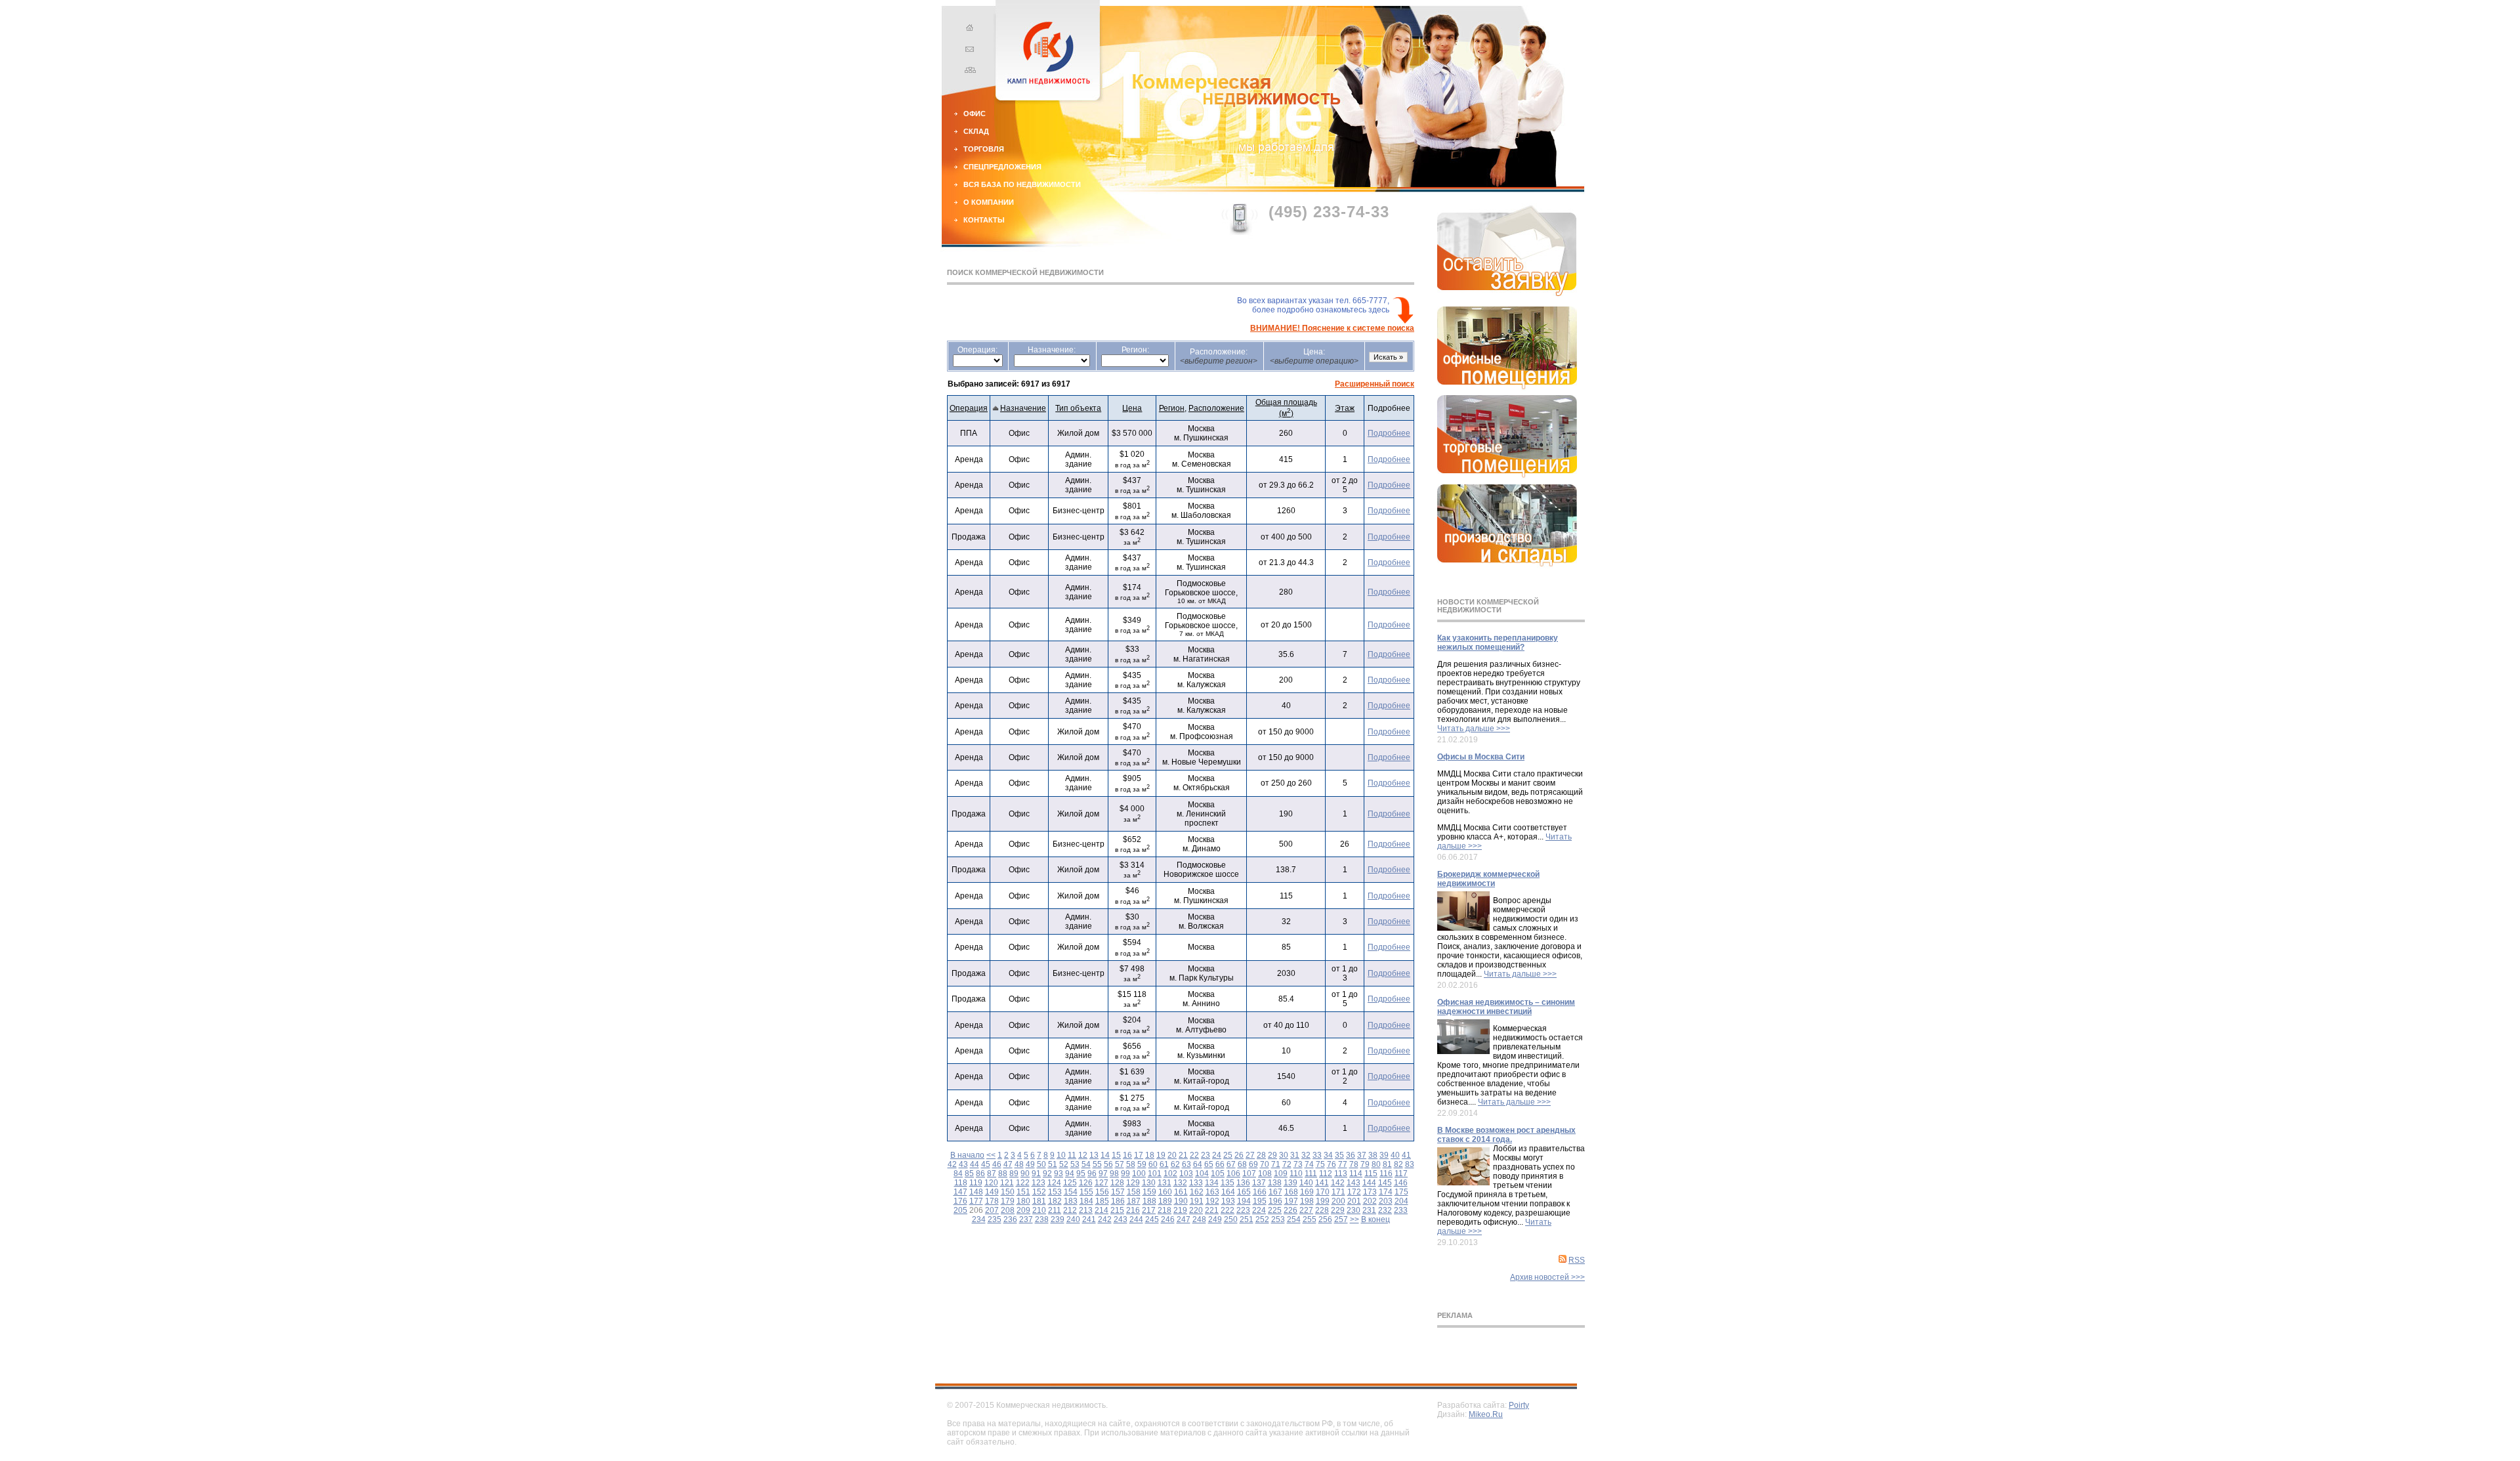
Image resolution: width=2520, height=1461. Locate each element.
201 (1354, 1201)
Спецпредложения (1002, 167)
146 (1401, 1183)
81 (1387, 1164)
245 (1152, 1219)
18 (1150, 1155)
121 (1007, 1183)
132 (1180, 1183)
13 (1094, 1155)
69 (1253, 1164)
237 (1026, 1219)
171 (1338, 1192)
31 (1295, 1155)
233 (1401, 1210)
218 (1165, 1210)
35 (1339, 1155)
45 (986, 1164)
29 (1272, 1155)
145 (1385, 1183)
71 (1276, 1164)
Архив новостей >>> (1547, 1277)
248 (1199, 1219)
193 (1228, 1201)
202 (1370, 1201)
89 (1014, 1174)
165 (1244, 1192)
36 (1351, 1155)
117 (1401, 1174)
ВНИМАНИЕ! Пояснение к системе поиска (1332, 328)
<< (991, 1155)
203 (1386, 1201)
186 (1118, 1201)
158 (1134, 1192)
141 (1322, 1183)
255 (1310, 1219)
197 (1291, 1201)
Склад (976, 131)
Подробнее (1389, 433)
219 (1180, 1210)
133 (1196, 1183)
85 (969, 1174)
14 (1105, 1155)
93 (1059, 1174)
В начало (967, 1155)
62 (1175, 1164)
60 (1153, 1164)
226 (1291, 1210)
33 (1317, 1155)
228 (1322, 1210)
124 (1054, 1183)
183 (1071, 1201)
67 (1231, 1164)
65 (1209, 1164)
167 (1275, 1192)
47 (1008, 1164)
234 (979, 1219)
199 (1323, 1201)
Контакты (984, 220)
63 (1186, 1164)
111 (1311, 1174)
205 (960, 1210)
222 (1228, 1210)
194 (1244, 1201)
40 (1395, 1155)
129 (1133, 1183)
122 (1023, 1183)
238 (1042, 1219)
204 (1401, 1201)
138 (1275, 1183)
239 (1058, 1219)
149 (992, 1192)
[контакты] (968, 51)
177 (976, 1201)
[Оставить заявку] (1507, 293)
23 (1206, 1155)
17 (1139, 1155)
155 (1086, 1192)
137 (1259, 1183)
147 (960, 1192)
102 (1170, 1174)
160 (1165, 1192)
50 (1041, 1164)
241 (1089, 1219)
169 (1307, 1192)
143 (1354, 1183)
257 (1341, 1219)
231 (1369, 1210)
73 (1298, 1164)
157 (1118, 1192)
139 (1291, 1183)
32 (1306, 1155)
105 (1218, 1174)
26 (1239, 1155)
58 (1131, 1164)
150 (1008, 1192)
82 (1398, 1164)
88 (1003, 1174)
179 (1008, 1201)
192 (1212, 1201)
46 (997, 1164)
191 (1197, 1201)
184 (1086, 1201)
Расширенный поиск (1375, 384)
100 (1139, 1174)
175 (1401, 1192)
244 (1136, 1219)
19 (1161, 1155)
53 (1075, 1164)
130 (1149, 1183)
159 (1149, 1192)
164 (1228, 1192)
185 (1102, 1201)
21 (1183, 1155)
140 (1306, 1183)
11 (1072, 1155)
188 (1149, 1201)
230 (1354, 1210)
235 (995, 1219)
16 (1127, 1155)
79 (1365, 1164)
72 (1287, 1164)
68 (1242, 1164)
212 (1070, 1210)
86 (980, 1174)
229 (1338, 1210)
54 (1086, 1164)
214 (1102, 1210)
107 (1249, 1174)
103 (1186, 1174)
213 (1086, 1210)
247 (1184, 1219)
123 (1039, 1183)
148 (976, 1192)
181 (1039, 1201)
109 (1281, 1174)
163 (1212, 1192)
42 (952, 1164)
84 (958, 1174)
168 (1291, 1192)
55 (1097, 1164)
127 (1102, 1183)
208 (1008, 1210)
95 (1081, 1174)
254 (1294, 1219)
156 (1102, 1192)
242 (1105, 1219)
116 (1386, 1174)
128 (1117, 1183)
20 (1172, 1155)
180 (1023, 1201)
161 (1181, 1192)
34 (1328, 1155)
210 (1039, 1210)
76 (1332, 1164)
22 (1194, 1155)
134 (1212, 1183)
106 (1233, 1174)
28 (1261, 1155)
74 (1309, 1164)
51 (1053, 1164)
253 (1278, 1219)
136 (1243, 1183)
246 (1168, 1219)
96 (1092, 1174)
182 (1055, 1201)
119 (976, 1183)
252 (1262, 1219)
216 (1133, 1210)
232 (1385, 1210)
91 (1036, 1174)
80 (1376, 1164)
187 (1134, 1201)
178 (992, 1201)
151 (1023, 1192)
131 (1165, 1183)
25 (1228, 1155)
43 (963, 1164)
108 (1265, 1174)
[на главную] (968, 30)
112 (1326, 1174)
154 (1071, 1192)
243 (1121, 1219)
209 (1023, 1210)
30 (1284, 1155)
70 (1265, 1164)
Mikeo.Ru (1486, 1414)
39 (1384, 1155)
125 (1070, 1183)
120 (991, 1183)
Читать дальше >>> (1474, 729)
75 (1320, 1164)
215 (1117, 1210)
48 (1019, 1164)
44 (975, 1164)
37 (1362, 1155)
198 (1307, 1201)
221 (1212, 1210)
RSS (1577, 1260)
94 (1070, 1174)
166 (1260, 1192)
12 (1083, 1155)
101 (1155, 1174)
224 (1259, 1210)
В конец (1375, 1219)
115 (1371, 1174)
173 (1370, 1192)
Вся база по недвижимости (1022, 184)
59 (1142, 1164)
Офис (975, 114)
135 (1228, 1183)
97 (1103, 1174)
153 (1055, 1192)
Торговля (984, 149)
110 (1296, 1174)
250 (1231, 1219)
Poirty (1519, 1405)
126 (1086, 1183)
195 (1260, 1201)
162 (1197, 1192)
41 (1406, 1155)
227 (1306, 1210)
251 (1247, 1219)
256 (1325, 1219)
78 (1354, 1164)
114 (1356, 1174)
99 (1125, 1174)
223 (1243, 1210)
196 (1275, 1201)
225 (1275, 1210)
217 (1149, 1210)
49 (1030, 1164)
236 (1010, 1219)
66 (1220, 1164)
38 (1373, 1155)
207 (992, 1210)
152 (1039, 1192)
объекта (1078, 408)
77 (1343, 1164)
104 (1202, 1174)
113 (1341, 1174)
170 (1323, 1192)
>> (1354, 1219)
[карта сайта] (968, 72)
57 (1120, 1164)
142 (1338, 1183)
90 (1025, 1174)
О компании (989, 202)
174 (1386, 1192)
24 (1217, 1155)
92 (1047, 1174)
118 (961, 1183)
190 (1181, 1201)
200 (1338, 1201)
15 (1116, 1155)
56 (1108, 1164)
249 (1215, 1219)
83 (1410, 1164)
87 (992, 1174)
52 (1064, 1164)
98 (1114, 1174)
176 (960, 1201)
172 (1354, 1192)
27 (1250, 1155)
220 (1196, 1210)
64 (1198, 1164)
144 (1369, 1183)
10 (1061, 1155)
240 (1073, 1219)
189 (1165, 1201)
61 (1164, 1164)
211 (1055, 1210)
